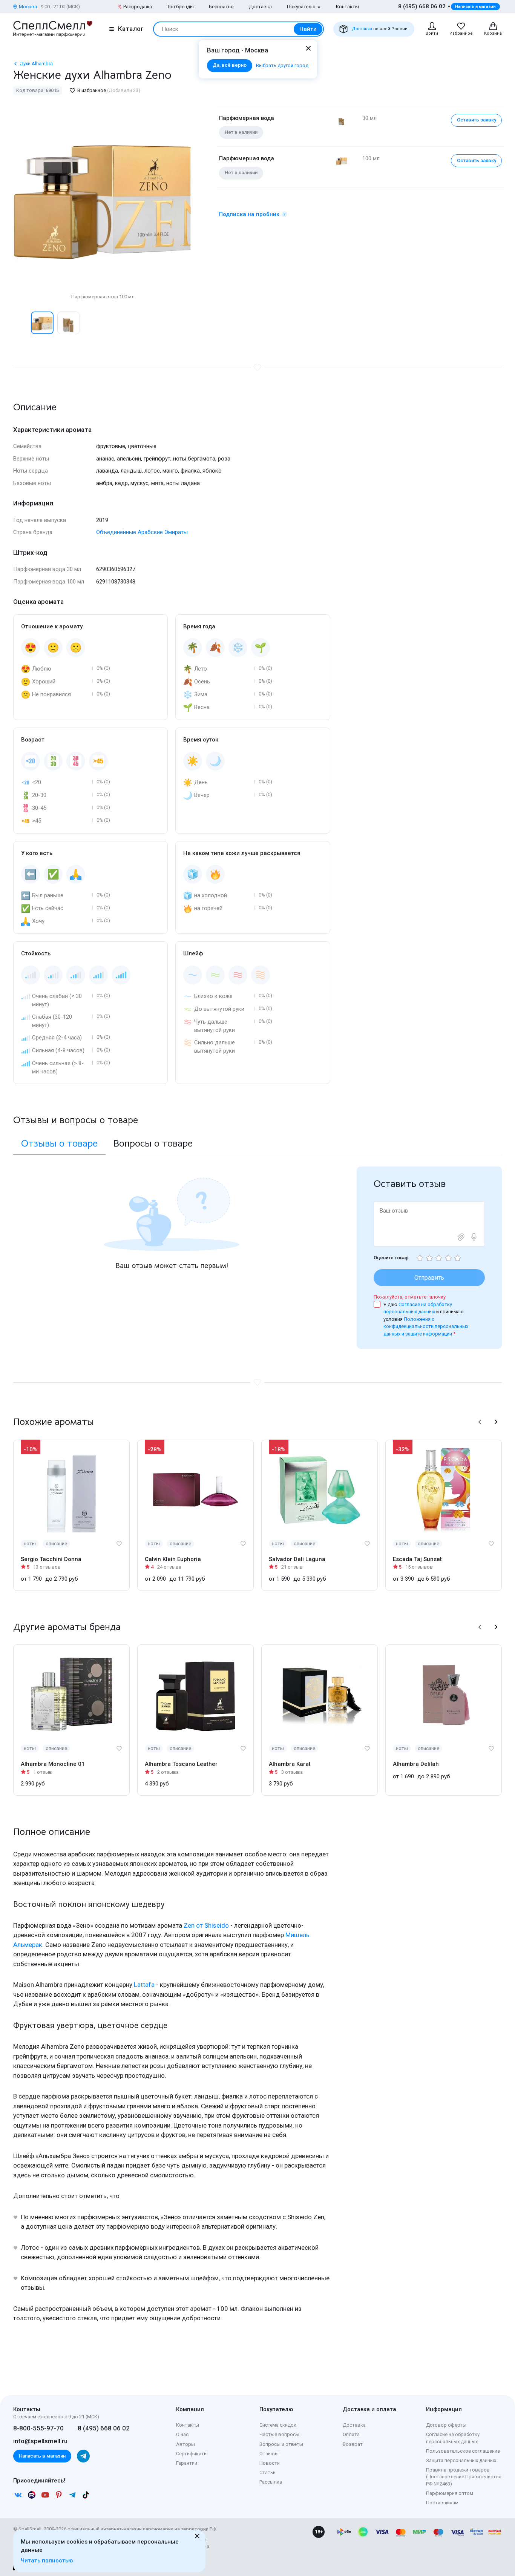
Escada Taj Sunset (417, 1559)
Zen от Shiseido (206, 1925)
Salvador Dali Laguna (297, 1559)
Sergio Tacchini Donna (51, 1559)
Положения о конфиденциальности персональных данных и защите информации (426, 1326)
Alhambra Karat (290, 1764)
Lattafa (144, 1985)
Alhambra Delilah (416, 1764)
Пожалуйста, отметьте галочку (410, 1297)
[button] (21, 323)
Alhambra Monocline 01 (53, 1764)
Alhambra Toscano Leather (181, 1764)
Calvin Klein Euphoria (173, 1559)
